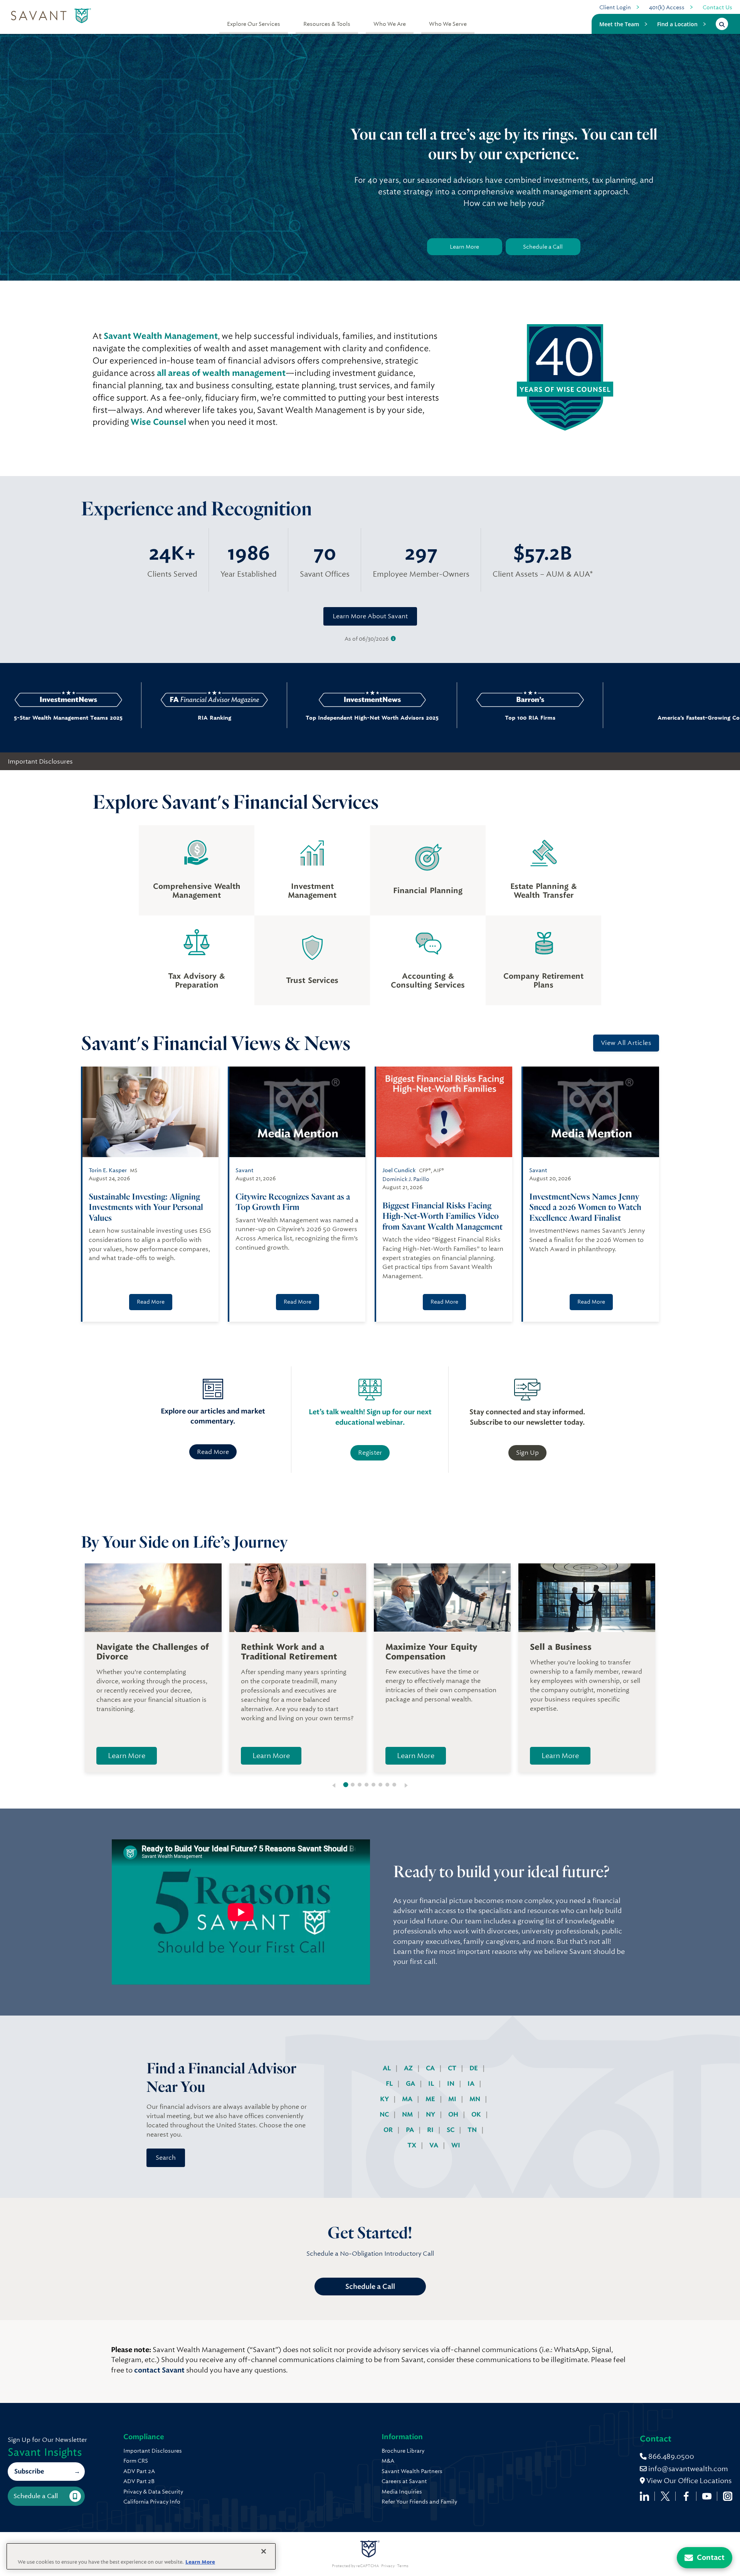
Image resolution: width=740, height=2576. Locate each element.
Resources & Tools (327, 24)
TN (473, 2130)
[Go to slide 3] (360, 1785)
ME (431, 2099)
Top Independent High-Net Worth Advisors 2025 (255, 718)
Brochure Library (403, 2451)
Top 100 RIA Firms (413, 718)
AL (388, 2068)
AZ (409, 2068)
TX (413, 2145)
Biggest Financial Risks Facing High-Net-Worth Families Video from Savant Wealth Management (442, 1216)
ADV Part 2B (139, 2481)
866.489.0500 (670, 2456)
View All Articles (626, 1043)
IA (472, 2084)
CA (431, 2068)
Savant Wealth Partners (412, 2471)
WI (456, 2145)
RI (431, 2130)
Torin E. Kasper (108, 1170)
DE (474, 2068)
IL (432, 2084)
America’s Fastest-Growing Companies (559, 718)
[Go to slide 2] (353, 1785)
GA (411, 2084)
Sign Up (527, 1453)
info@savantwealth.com (688, 2469)
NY (431, 2114)
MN (476, 2099)
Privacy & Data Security (153, 2492)
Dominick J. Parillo (406, 1179)
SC (451, 2130)
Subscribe (29, 2471)
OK (477, 2114)
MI (453, 2099)
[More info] (393, 639)
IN (452, 2084)
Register (370, 1453)
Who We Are (390, 24)
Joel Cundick (399, 1170)
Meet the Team (619, 24)
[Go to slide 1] (346, 1785)
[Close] (264, 2551)
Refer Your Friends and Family (419, 2502)
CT (453, 2068)
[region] (141, 2556)
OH (454, 2114)
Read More (151, 1302)
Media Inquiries (402, 2492)
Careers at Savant (404, 2481)
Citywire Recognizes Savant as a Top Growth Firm (293, 1202)
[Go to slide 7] (387, 1785)
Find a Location (677, 24)
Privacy (388, 2566)
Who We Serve (448, 24)
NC (385, 2114)
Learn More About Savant (370, 616)
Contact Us (717, 7)
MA (408, 2099)
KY (385, 2099)
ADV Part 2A (139, 2471)
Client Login (615, 7)
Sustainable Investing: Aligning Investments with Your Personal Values (146, 1207)
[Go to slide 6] (380, 1785)
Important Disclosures (40, 761)
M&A (388, 2461)
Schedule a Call (543, 247)
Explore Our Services (254, 24)
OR (389, 2130)
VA (435, 2145)
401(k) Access (667, 7)
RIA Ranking (97, 718)
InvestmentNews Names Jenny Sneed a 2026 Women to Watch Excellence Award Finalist (585, 1207)
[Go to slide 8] (394, 1785)
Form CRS (136, 2461)
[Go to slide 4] (367, 1785)
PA (411, 2130)
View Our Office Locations (688, 2481)
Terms (403, 2566)
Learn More (464, 247)
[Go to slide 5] (373, 1785)
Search (166, 2158)
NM (408, 2114)
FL (390, 2084)
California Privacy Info (152, 2502)
